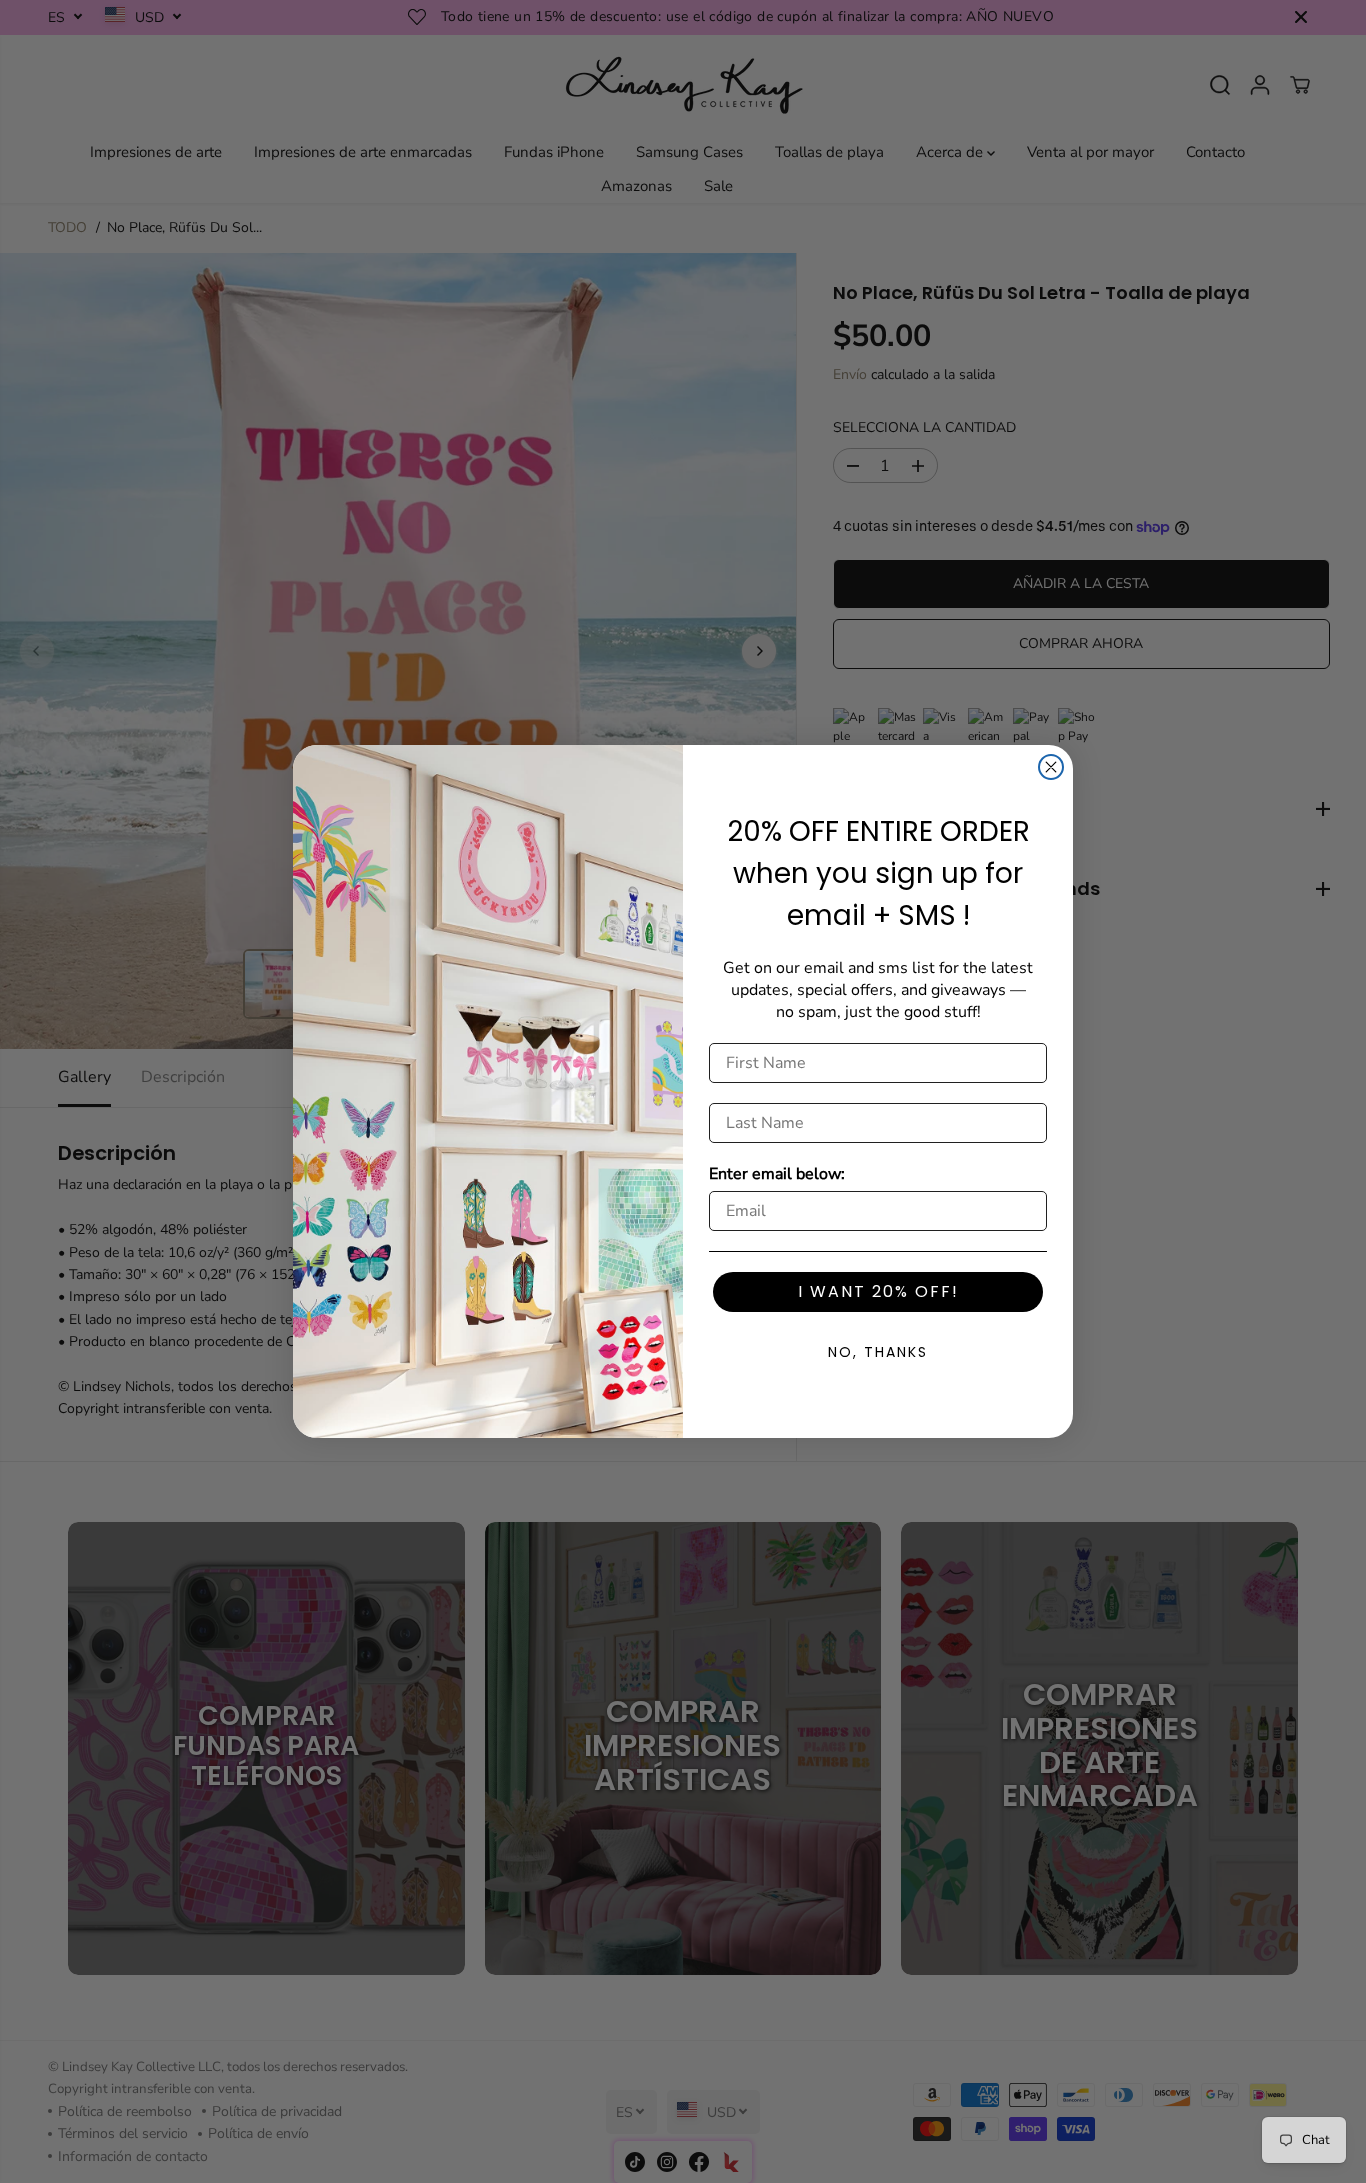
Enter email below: (777, 1174)
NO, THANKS (878, 1352)
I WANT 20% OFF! (878, 1291)
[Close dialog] (1051, 767)
